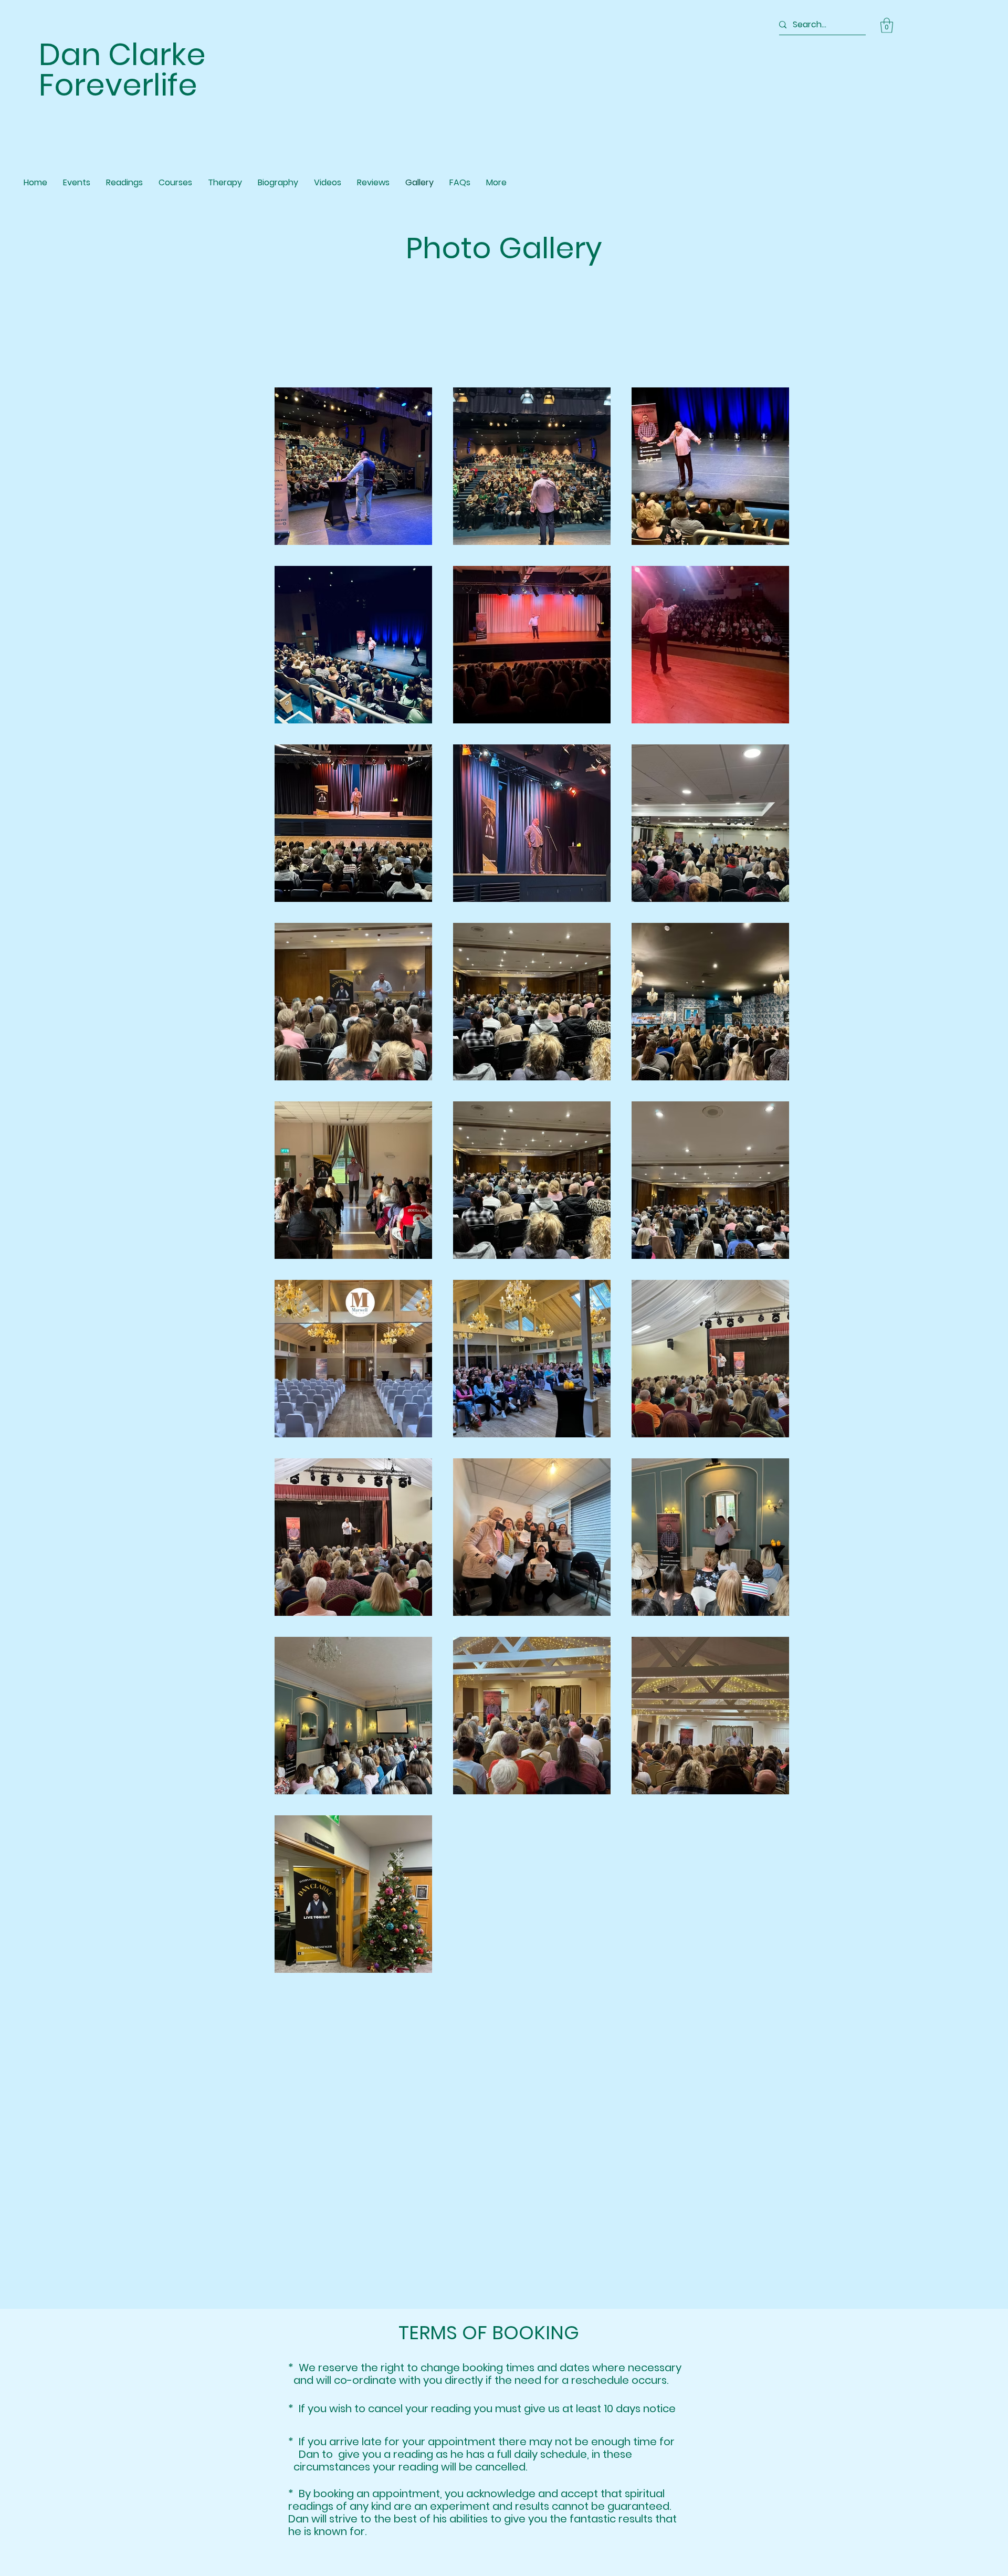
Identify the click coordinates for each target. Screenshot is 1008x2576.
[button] (887, 25)
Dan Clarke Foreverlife (122, 70)
